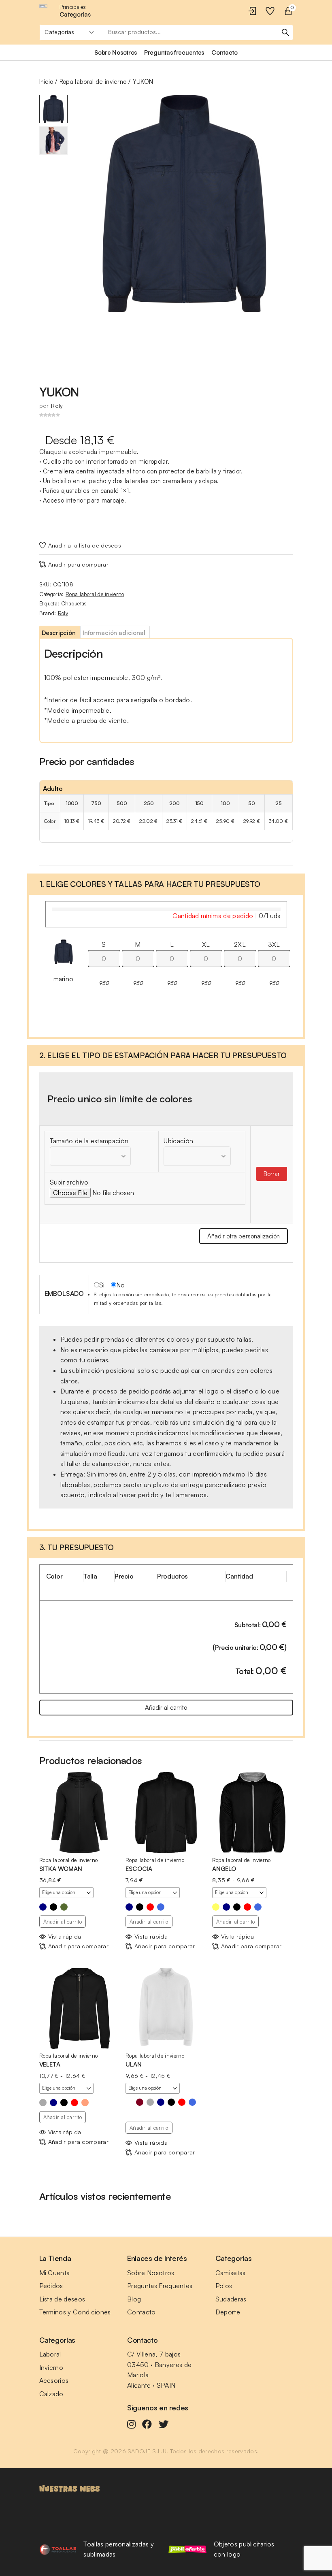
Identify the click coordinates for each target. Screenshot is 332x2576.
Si (102, 1285)
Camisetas (231, 2273)
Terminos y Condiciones (75, 2312)
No (121, 1285)
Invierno (51, 2367)
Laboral (50, 2354)
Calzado (51, 2394)
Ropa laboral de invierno (93, 82)
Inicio (46, 82)
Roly (57, 406)
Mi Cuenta (55, 2273)
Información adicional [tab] (114, 633)
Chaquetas (74, 603)
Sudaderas (231, 2299)
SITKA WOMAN (61, 1869)
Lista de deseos (62, 2299)
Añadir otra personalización (244, 1236)
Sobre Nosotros (151, 2273)
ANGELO (224, 1869)
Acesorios (54, 2380)
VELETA (50, 2064)
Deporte (228, 2312)
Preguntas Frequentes (160, 2286)
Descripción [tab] (59, 633)
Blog (134, 2299)
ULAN (133, 2064)
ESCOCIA (139, 1869)
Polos (224, 2286)
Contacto (142, 2312)
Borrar (272, 1174)
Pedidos (51, 2286)
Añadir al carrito (166, 1708)
